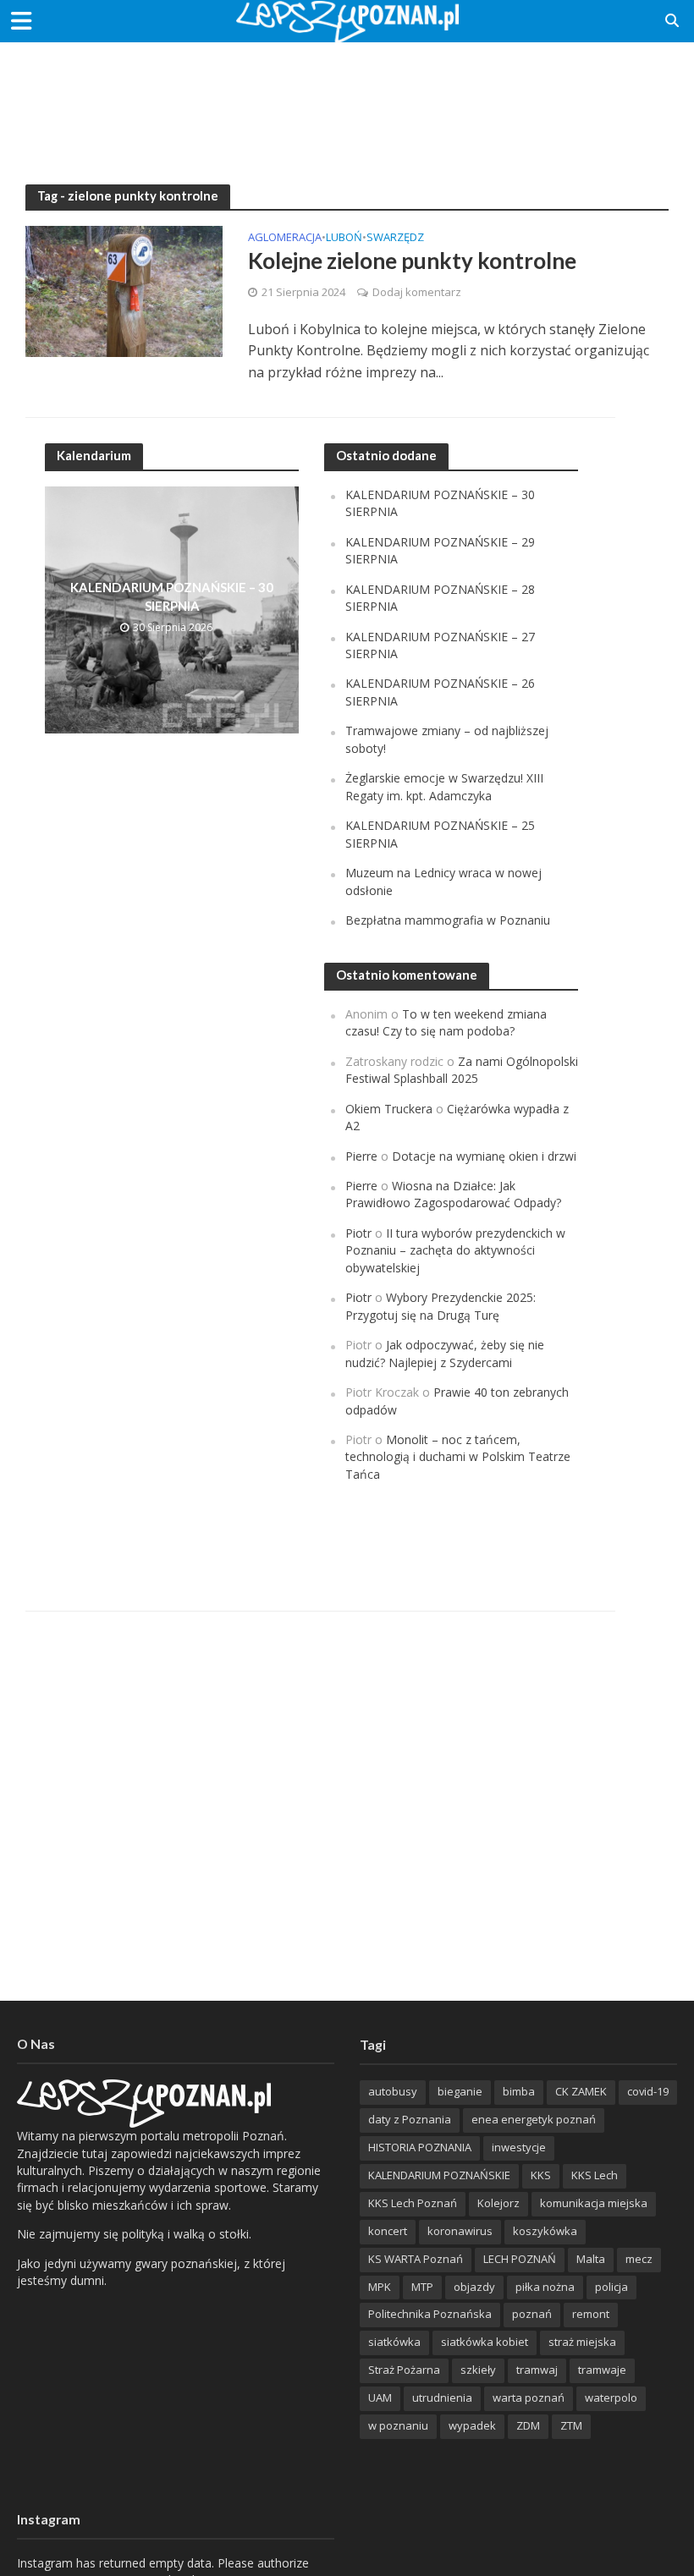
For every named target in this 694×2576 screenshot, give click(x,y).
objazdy (474, 2287)
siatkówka (394, 2342)
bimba (519, 2091)
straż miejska (582, 2342)
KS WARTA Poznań (416, 2259)
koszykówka (545, 2231)
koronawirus (460, 2231)
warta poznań (529, 2397)
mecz (639, 2259)
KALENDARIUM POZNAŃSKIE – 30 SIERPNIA (172, 596)
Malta (591, 2259)
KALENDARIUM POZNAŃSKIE (439, 2175)
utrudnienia (442, 2397)
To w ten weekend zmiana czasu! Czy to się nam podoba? (446, 1022)
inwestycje (519, 2147)
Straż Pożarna (404, 2370)
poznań (532, 2314)
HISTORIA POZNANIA (420, 2147)
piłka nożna (545, 2287)
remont (591, 2314)
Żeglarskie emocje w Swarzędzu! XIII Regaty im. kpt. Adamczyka (444, 786)
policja (611, 2287)
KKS (541, 2175)
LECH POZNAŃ (520, 2259)
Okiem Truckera (389, 1109)
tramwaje (602, 2370)
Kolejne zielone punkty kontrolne (412, 261)
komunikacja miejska (594, 2203)
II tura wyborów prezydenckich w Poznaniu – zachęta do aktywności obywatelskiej (455, 1250)
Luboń (344, 238)
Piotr (358, 1233)
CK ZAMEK (581, 2091)
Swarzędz (395, 238)
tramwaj (537, 2370)
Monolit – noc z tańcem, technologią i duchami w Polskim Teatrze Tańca (458, 1457)
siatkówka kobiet (485, 2342)
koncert (388, 2231)
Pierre (361, 1156)
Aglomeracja (285, 238)
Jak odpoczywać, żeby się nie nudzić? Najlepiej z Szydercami (445, 1353)
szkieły (478, 2370)
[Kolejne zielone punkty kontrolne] (124, 290)
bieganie (460, 2091)
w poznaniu (398, 2425)
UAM (380, 2397)
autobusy (393, 2091)
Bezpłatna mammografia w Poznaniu (448, 920)
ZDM (528, 2425)
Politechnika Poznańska (430, 2314)
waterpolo (611, 2397)
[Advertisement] (347, 97)
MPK (380, 2287)
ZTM (571, 2425)
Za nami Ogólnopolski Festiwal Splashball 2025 (462, 1070)
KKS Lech (595, 2175)
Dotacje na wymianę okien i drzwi (484, 1156)
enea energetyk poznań (534, 2119)
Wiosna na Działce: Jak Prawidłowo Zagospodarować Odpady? (453, 1194)
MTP (422, 2287)
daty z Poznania (410, 2119)
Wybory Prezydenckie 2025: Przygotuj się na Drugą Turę (441, 1306)
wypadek (472, 2425)
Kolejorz (498, 2203)
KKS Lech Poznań (413, 2203)
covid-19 (648, 2091)
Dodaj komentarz (417, 292)
